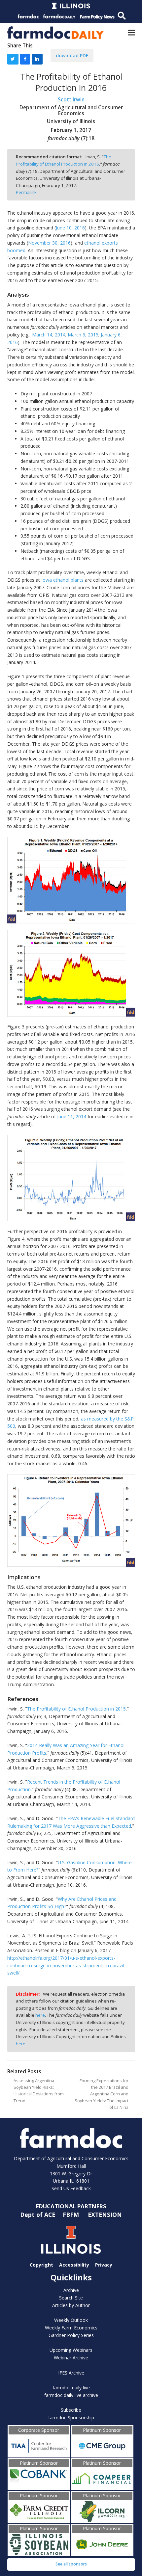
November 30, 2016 (49, 243)
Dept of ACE (38, 2215)
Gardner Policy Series (71, 2335)
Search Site (71, 2298)
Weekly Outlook (71, 2320)
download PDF (72, 55)
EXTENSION (105, 2215)
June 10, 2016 (70, 228)
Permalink (26, 192)
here (40, 2015)
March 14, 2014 (49, 335)
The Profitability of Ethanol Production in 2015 (76, 1709)
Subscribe (71, 2410)
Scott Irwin (71, 100)
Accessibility (74, 2265)
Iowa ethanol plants (62, 580)
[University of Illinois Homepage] (71, 2240)
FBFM (72, 2215)
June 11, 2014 (72, 1116)
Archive (71, 2290)
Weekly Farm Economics (71, 2328)
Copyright (41, 2265)
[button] (131, 32)
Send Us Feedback (71, 2188)
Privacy (104, 2265)
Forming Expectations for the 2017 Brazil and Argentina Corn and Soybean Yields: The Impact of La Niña (102, 2094)
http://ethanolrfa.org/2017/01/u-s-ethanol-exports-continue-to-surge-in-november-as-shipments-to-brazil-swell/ (66, 1965)
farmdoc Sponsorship (71, 2417)
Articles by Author (71, 2305)
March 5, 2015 (83, 335)
